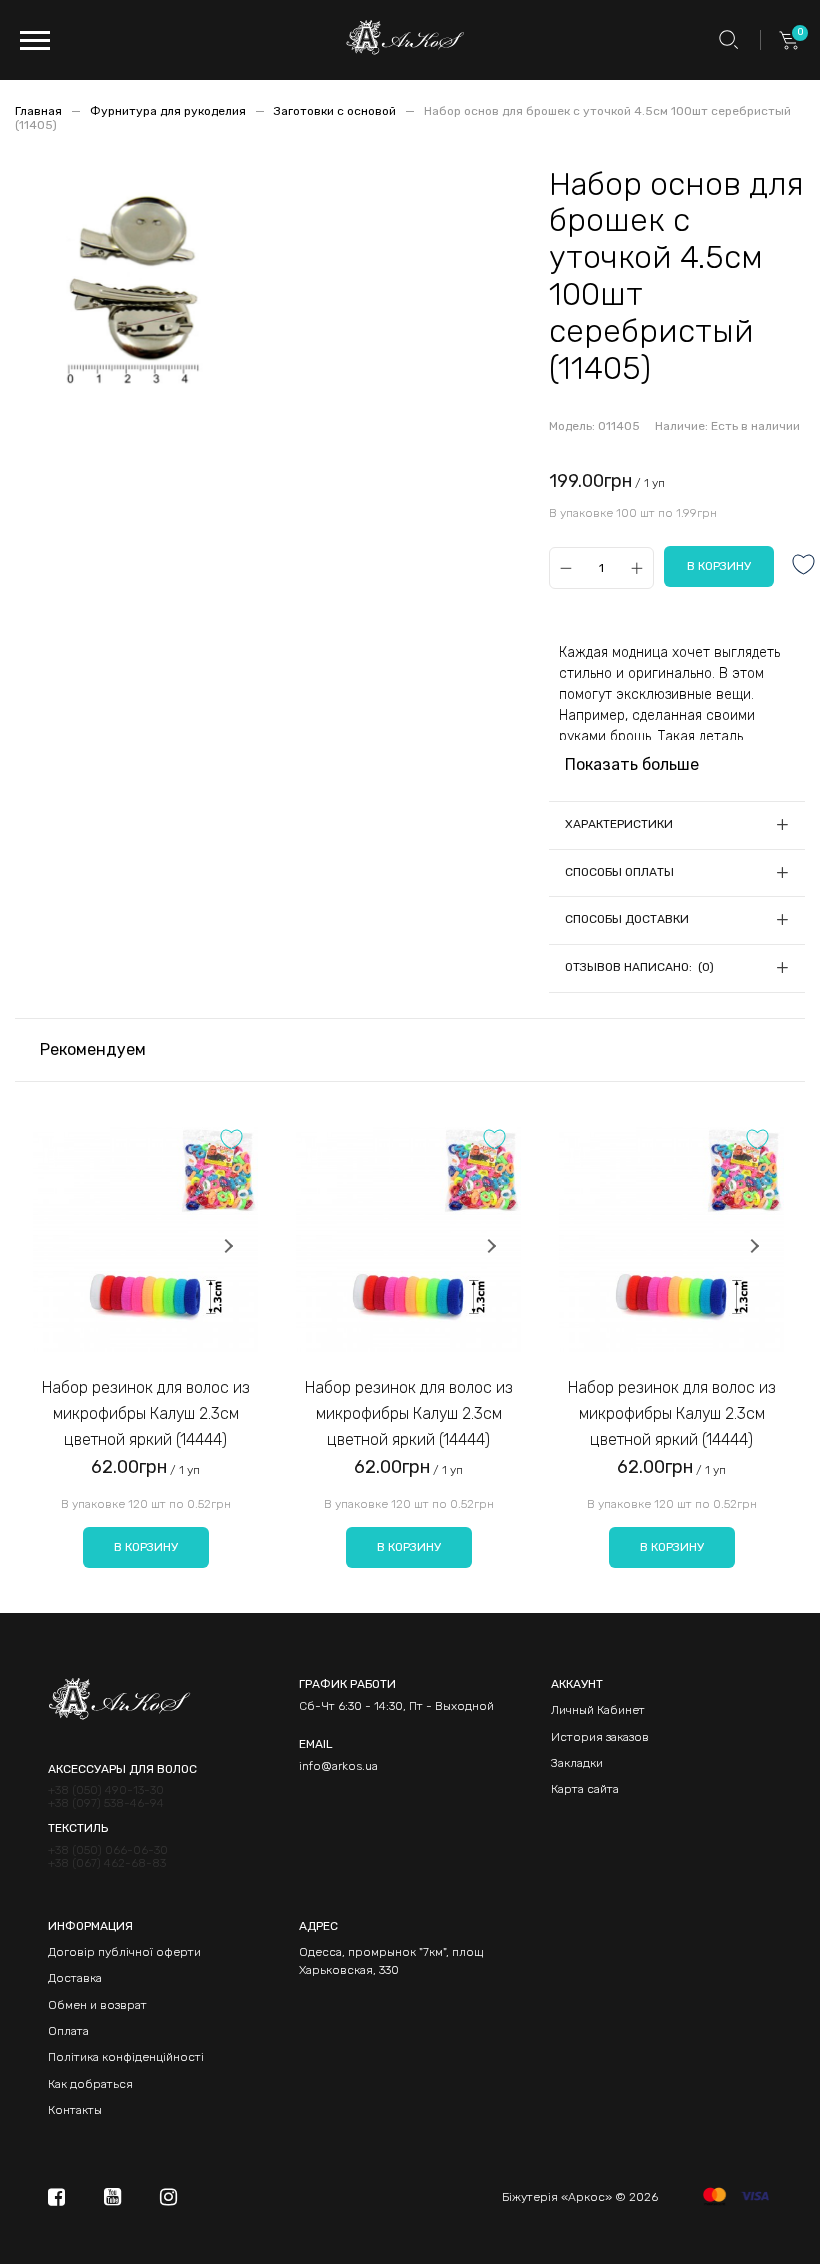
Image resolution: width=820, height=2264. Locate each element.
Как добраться (90, 2084)
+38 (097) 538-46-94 (106, 1803)
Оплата (68, 2031)
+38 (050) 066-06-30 (108, 1850)
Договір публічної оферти (124, 1952)
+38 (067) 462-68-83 (107, 1863)
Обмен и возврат (97, 2005)
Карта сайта (585, 1789)
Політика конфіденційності (126, 2057)
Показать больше (632, 764)
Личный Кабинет (598, 1710)
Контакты (75, 2110)
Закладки (577, 1763)
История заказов (600, 1737)
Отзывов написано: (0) (639, 967)
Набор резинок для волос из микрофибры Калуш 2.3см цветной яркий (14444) (146, 1413)
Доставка (75, 1978)
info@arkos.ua (338, 1766)
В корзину (146, 1547)
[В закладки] (804, 566)
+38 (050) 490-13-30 (106, 1790)
